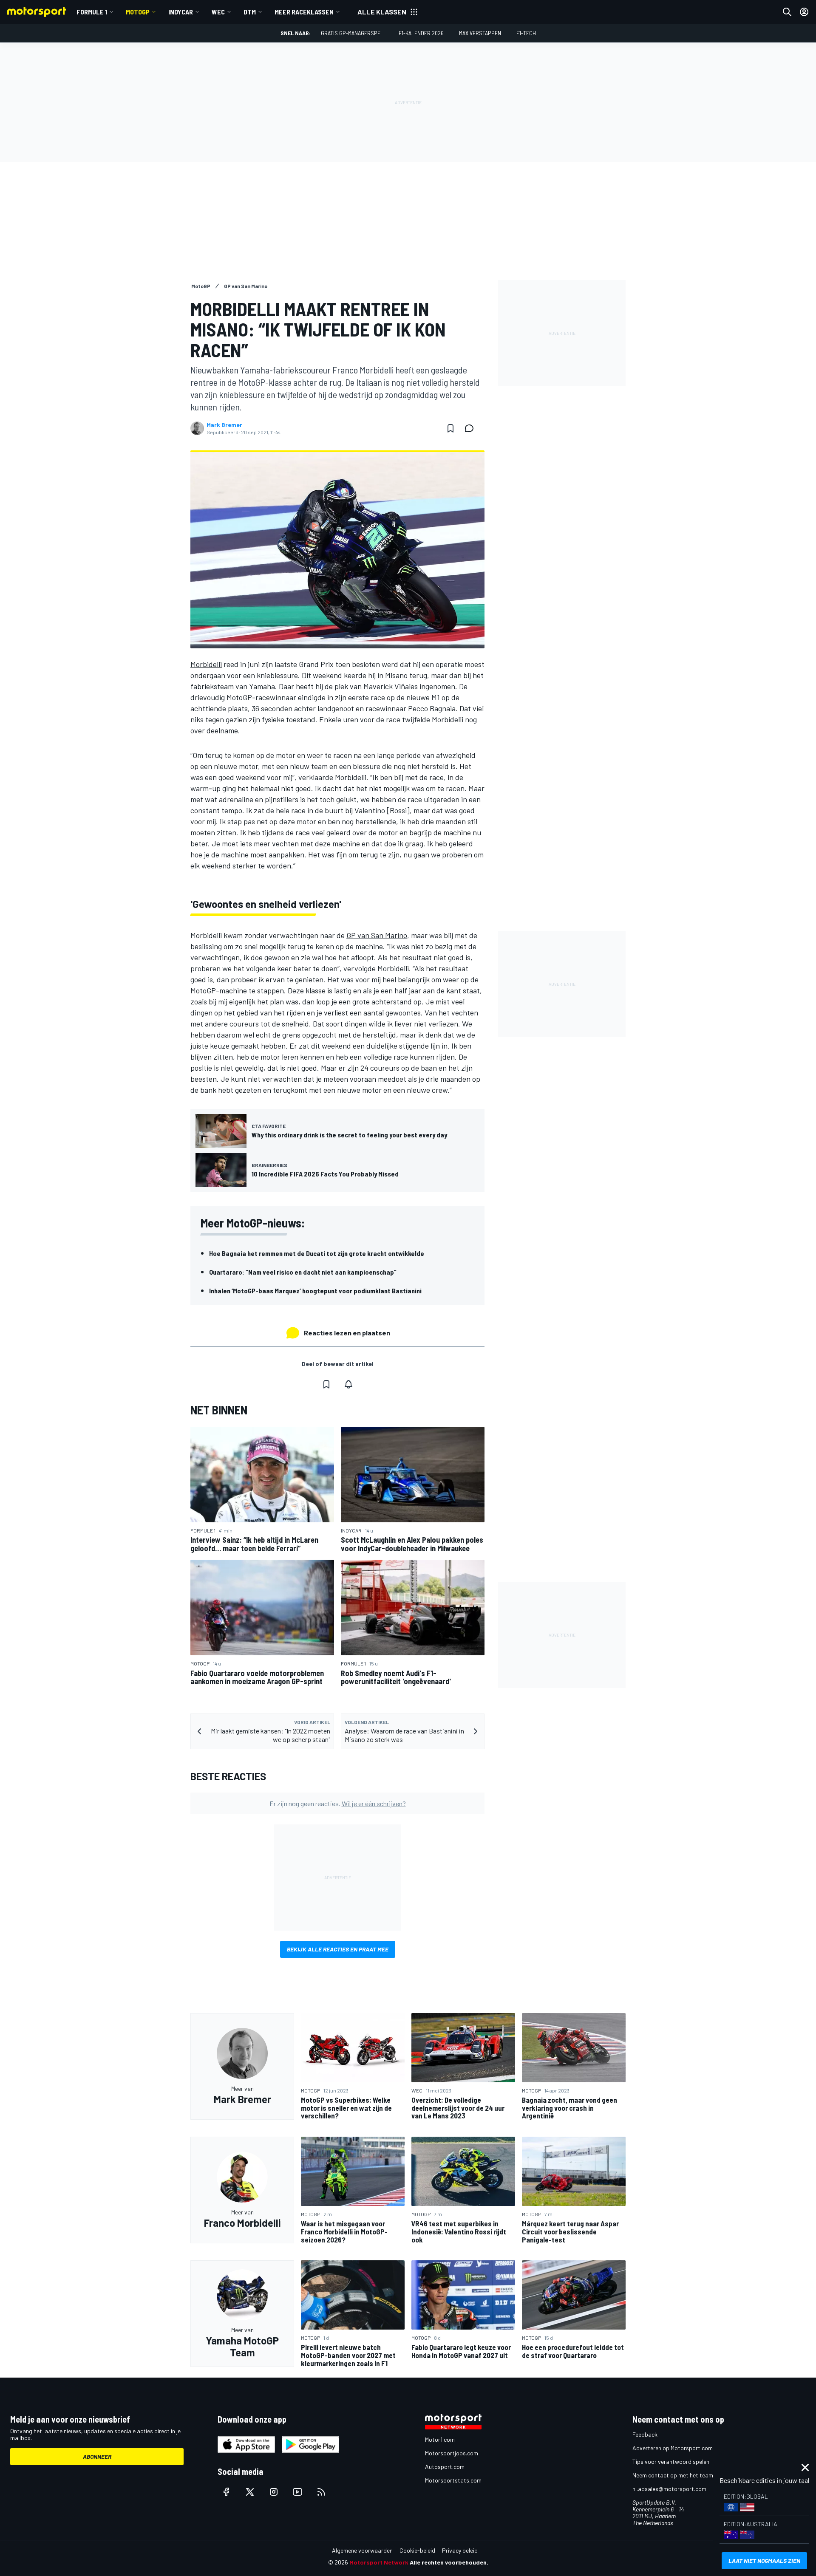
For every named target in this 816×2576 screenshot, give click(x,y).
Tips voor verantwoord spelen (671, 2461)
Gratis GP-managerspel (352, 33)
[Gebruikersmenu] (804, 12)
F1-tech (526, 33)
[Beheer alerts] (348, 1384)
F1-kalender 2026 (421, 33)
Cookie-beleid (417, 2550)
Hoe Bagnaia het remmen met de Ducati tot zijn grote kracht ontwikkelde (317, 1253)
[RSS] (321, 2492)
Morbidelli (206, 664)
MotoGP (138, 12)
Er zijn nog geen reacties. (338, 1803)
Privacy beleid (460, 2550)
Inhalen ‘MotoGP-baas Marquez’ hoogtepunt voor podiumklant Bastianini (315, 1291)
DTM (250, 12)
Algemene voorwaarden (362, 2550)
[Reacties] (472, 428)
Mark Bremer (224, 425)
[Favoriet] (450, 428)
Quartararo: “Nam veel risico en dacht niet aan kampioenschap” (303, 1272)
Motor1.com (440, 2439)
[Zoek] (787, 12)
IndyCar (181, 12)
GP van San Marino (377, 935)
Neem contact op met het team (673, 2475)
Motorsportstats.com (453, 2480)
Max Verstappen (480, 33)
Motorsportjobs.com (452, 2453)
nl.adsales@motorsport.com (669, 2489)
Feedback (645, 2434)
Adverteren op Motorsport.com (673, 2448)
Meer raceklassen (304, 12)
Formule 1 (92, 12)
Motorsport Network (379, 2562)
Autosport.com (445, 2467)
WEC (218, 12)
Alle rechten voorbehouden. (449, 2562)
